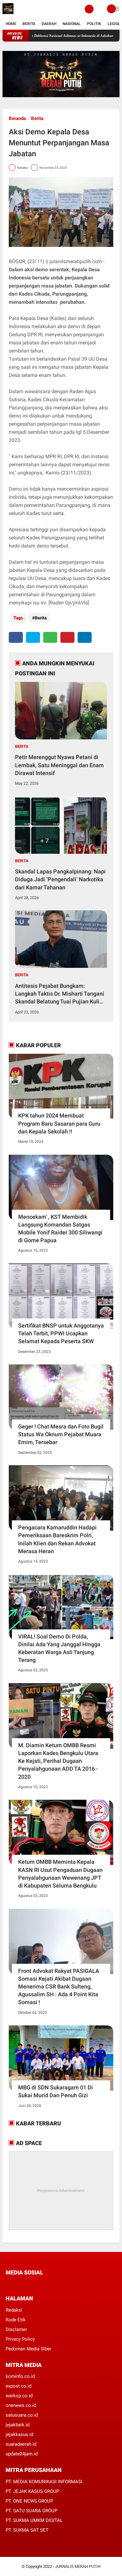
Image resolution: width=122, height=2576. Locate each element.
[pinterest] (67, 637)
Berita (29, 24)
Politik (94, 24)
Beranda (17, 118)
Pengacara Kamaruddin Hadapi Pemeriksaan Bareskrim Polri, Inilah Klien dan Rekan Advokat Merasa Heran (57, 1539)
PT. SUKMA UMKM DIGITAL (34, 2520)
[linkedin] (85, 637)
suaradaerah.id (21, 2444)
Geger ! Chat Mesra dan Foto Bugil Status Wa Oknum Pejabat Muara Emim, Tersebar (61, 1434)
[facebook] (16, 637)
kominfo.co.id (20, 2376)
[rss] (67, 2284)
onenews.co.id (21, 2405)
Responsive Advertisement (61, 2191)
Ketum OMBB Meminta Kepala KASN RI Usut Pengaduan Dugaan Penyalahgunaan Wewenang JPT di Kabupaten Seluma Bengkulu (60, 1874)
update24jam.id (22, 2454)
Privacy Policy (20, 2339)
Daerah (49, 24)
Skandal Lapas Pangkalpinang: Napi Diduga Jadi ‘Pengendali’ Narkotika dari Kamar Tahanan (60, 879)
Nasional (72, 24)
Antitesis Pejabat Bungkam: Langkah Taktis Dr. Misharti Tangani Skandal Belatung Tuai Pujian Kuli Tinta (60, 994)
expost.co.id (18, 2386)
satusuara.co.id (22, 2415)
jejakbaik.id (18, 2425)
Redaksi (14, 2310)
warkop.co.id (19, 2396)
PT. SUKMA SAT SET (27, 2530)
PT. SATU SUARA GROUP (31, 2511)
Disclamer (16, 2329)
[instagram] (41, 2284)
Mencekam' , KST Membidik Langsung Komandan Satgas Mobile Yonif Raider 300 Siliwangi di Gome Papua (60, 1229)
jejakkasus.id (19, 2434)
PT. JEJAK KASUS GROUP (32, 2491)
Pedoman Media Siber (28, 2349)
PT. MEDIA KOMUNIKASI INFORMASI (44, 2482)
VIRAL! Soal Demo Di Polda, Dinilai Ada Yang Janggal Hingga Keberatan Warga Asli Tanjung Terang (59, 1648)
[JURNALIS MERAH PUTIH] (8, 14)
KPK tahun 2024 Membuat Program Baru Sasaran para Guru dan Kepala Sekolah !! (59, 1123)
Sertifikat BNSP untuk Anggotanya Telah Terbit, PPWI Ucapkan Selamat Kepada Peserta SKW (61, 1333)
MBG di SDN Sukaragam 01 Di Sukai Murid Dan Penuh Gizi (56, 2091)
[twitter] (33, 637)
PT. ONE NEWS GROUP (29, 2501)
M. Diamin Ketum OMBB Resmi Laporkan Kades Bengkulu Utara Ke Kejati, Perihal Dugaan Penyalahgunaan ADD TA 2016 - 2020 (58, 1761)
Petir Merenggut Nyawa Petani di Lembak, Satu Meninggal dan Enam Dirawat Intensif (59, 765)
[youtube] (50, 2284)
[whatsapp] (50, 637)
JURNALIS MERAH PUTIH (78, 2566)
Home (11, 24)
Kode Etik (16, 2320)
